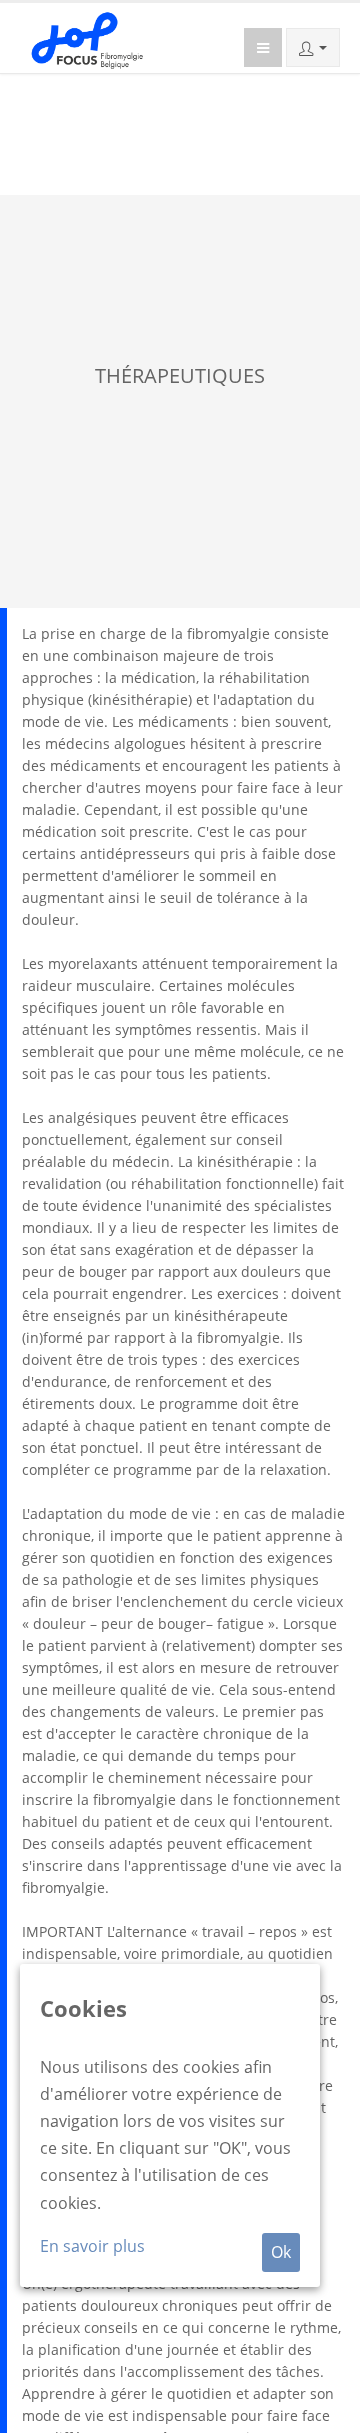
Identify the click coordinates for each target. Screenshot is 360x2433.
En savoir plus (92, 2246)
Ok (281, 2252)
